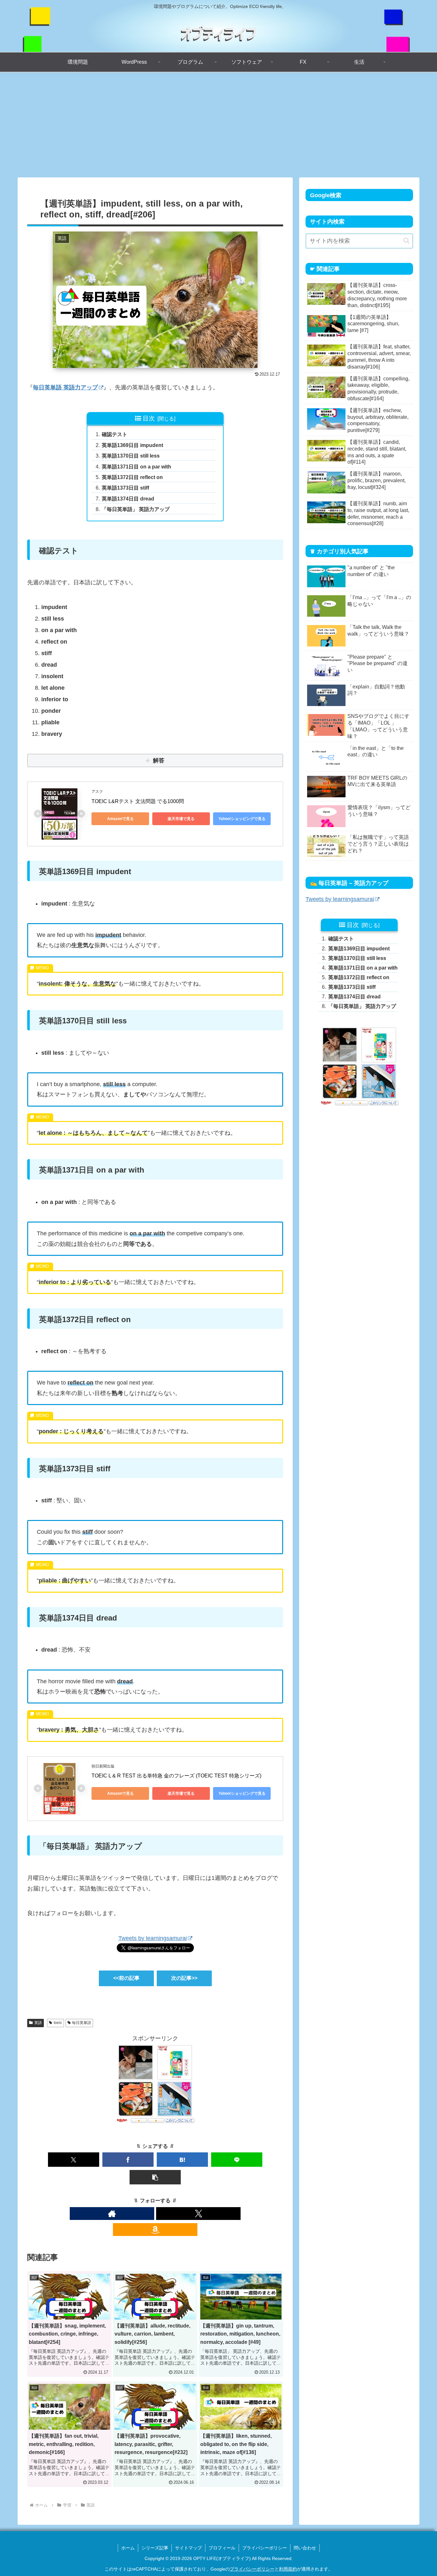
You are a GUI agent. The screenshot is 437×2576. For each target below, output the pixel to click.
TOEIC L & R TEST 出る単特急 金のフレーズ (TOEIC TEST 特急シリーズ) (176, 1776)
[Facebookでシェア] (128, 2160)
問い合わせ (305, 2548)
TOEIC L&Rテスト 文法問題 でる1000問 (138, 801)
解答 (159, 760)
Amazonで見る (120, 819)
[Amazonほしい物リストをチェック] (155, 2230)
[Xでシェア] (74, 2160)
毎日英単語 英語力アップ (65, 387)
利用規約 (288, 2569)
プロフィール (222, 2548)
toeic (58, 2023)
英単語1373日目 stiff (125, 488)
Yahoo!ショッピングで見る (242, 819)
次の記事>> (184, 1978)
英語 (38, 2023)
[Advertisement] (219, 125)
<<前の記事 (126, 1978)
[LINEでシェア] (237, 2160)
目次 (149, 418)
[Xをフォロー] (198, 2214)
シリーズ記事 (155, 2548)
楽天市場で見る (181, 819)
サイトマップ (188, 2548)
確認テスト (115, 434)
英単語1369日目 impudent (132, 445)
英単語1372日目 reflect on (132, 477)
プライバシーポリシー (265, 2548)
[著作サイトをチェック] (112, 2214)
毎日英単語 (82, 2023)
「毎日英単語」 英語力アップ (136, 509)
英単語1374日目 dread (128, 499)
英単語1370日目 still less (131, 456)
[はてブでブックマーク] (182, 2160)
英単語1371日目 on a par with (136, 467)
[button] (155, 2177)
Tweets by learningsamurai (153, 1938)
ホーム (128, 2548)
